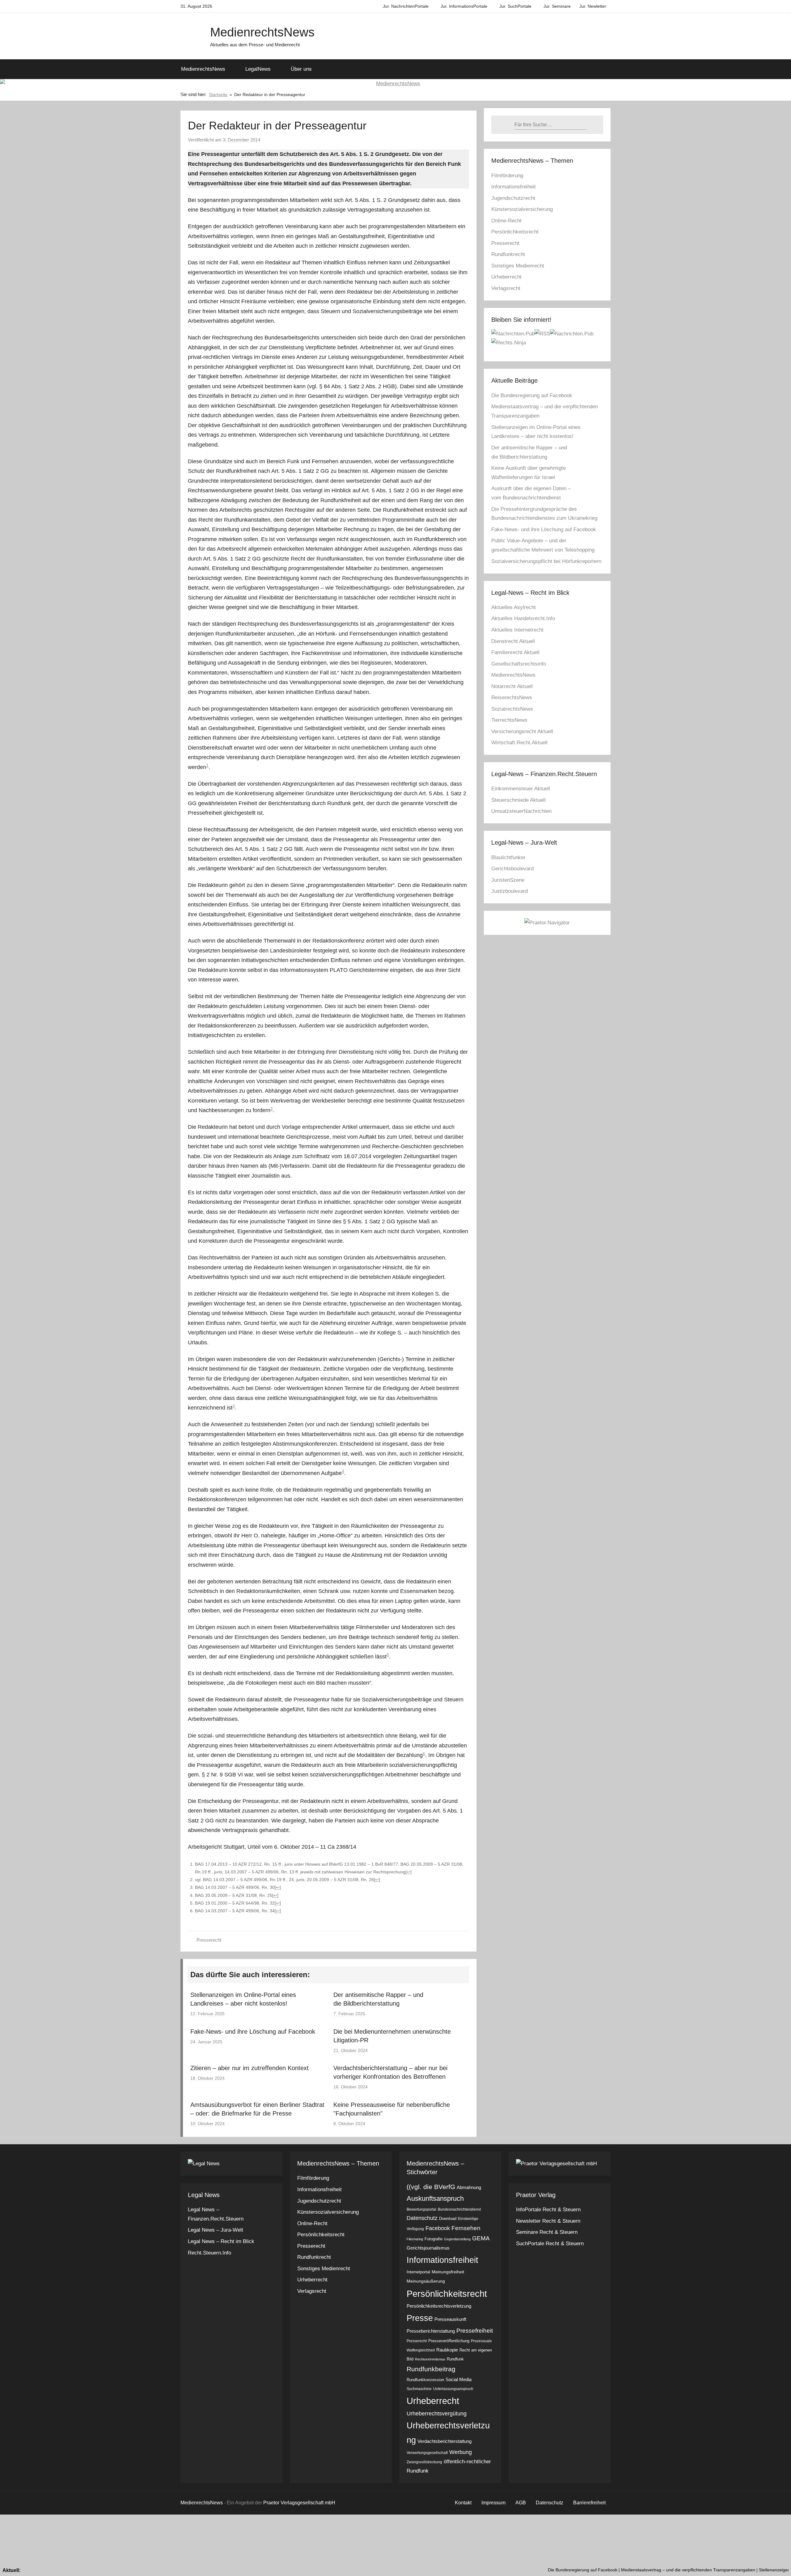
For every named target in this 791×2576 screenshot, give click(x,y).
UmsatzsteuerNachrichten (521, 811)
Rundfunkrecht (508, 254)
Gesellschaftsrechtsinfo (519, 664)
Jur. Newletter (593, 6)
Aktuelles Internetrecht (517, 630)
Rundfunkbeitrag (431, 2369)
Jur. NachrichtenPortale (406, 6)
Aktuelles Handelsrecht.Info (523, 618)
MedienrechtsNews (262, 32)
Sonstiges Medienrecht (518, 266)
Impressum (493, 2503)
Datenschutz (422, 2218)
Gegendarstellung (457, 2239)
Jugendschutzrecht (513, 198)
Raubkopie (447, 2350)
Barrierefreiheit (589, 2503)
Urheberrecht (506, 277)
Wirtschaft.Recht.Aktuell (519, 743)
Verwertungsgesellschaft (427, 2453)
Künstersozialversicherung (522, 209)
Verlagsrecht (506, 288)
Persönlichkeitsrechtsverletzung (439, 2306)
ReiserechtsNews (512, 698)
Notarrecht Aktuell (512, 686)
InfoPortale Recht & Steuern (548, 2210)
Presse (420, 2318)
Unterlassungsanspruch (453, 2389)
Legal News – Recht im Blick (221, 2241)
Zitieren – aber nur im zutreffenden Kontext (250, 2068)
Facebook (438, 2228)
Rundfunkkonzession (425, 2380)
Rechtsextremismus (430, 2359)
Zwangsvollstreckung (424, 2462)
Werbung (461, 2452)
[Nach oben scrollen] (779, 2564)
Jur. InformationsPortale (464, 6)
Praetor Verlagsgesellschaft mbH (299, 2503)
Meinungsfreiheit (448, 2272)
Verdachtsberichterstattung (444, 2441)
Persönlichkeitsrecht (515, 232)
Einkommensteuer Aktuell (521, 789)
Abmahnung (469, 2187)
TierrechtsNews (509, 720)
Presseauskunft (450, 2319)
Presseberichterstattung (431, 2331)
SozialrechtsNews (512, 709)
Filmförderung (507, 176)
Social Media (459, 2379)
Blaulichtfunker (508, 857)
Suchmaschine (419, 2389)
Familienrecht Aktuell (515, 652)
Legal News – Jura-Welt (216, 2230)
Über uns (301, 69)
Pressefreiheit (475, 2330)
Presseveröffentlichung (449, 2341)
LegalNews (258, 69)
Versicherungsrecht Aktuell (522, 731)
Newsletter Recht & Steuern (548, 2221)
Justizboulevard (510, 891)
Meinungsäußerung (426, 2281)
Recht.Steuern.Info (209, 2253)
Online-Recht (506, 221)
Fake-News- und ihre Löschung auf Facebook (253, 2032)
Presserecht (209, 1940)
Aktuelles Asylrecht (514, 607)
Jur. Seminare (557, 6)
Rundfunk (455, 2359)
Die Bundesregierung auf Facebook (532, 395)
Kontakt (463, 2503)
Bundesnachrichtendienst (459, 2209)
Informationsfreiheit (514, 187)
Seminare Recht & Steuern (547, 2232)
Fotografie (434, 2239)
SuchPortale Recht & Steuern (550, 2244)
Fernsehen (466, 2228)
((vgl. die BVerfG (431, 2187)
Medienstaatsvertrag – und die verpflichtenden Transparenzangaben (576, 2570)
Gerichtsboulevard (512, 869)
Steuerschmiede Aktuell (518, 800)
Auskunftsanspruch (435, 2198)
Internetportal (418, 2272)
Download (448, 2219)
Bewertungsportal (421, 2209)
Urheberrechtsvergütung (437, 2414)
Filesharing (415, 2239)
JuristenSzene (508, 880)
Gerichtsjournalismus (428, 2248)
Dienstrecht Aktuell (513, 641)
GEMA (481, 2238)
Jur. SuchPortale (515, 6)
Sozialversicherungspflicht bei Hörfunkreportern (546, 561)
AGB (521, 2503)
